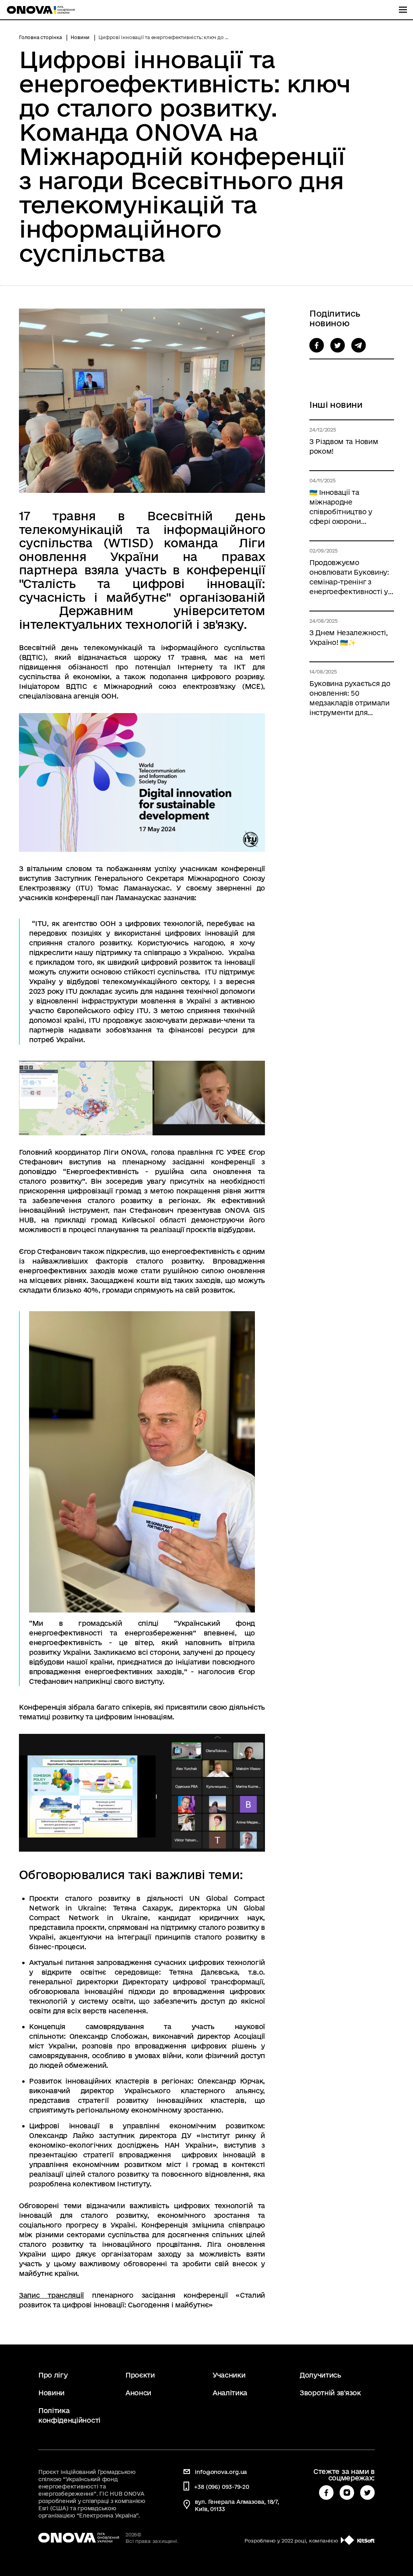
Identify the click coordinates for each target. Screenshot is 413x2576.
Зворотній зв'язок (330, 2393)
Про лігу (53, 2375)
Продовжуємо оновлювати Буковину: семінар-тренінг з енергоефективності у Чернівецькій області (349, 578)
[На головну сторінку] (41, 10)
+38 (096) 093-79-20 (222, 2487)
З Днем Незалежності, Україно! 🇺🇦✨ (349, 637)
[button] (317, 345)
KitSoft (366, 2541)
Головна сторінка (40, 37)
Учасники (229, 2375)
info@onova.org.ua (221, 2472)
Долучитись (320, 2375)
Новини (80, 37)
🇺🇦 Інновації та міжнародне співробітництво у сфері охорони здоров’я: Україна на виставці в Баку (344, 507)
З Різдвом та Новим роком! (344, 446)
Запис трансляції (51, 2295)
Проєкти (140, 2375)
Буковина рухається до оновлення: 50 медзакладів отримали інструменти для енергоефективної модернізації (350, 699)
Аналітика (230, 2393)
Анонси (138, 2393)
